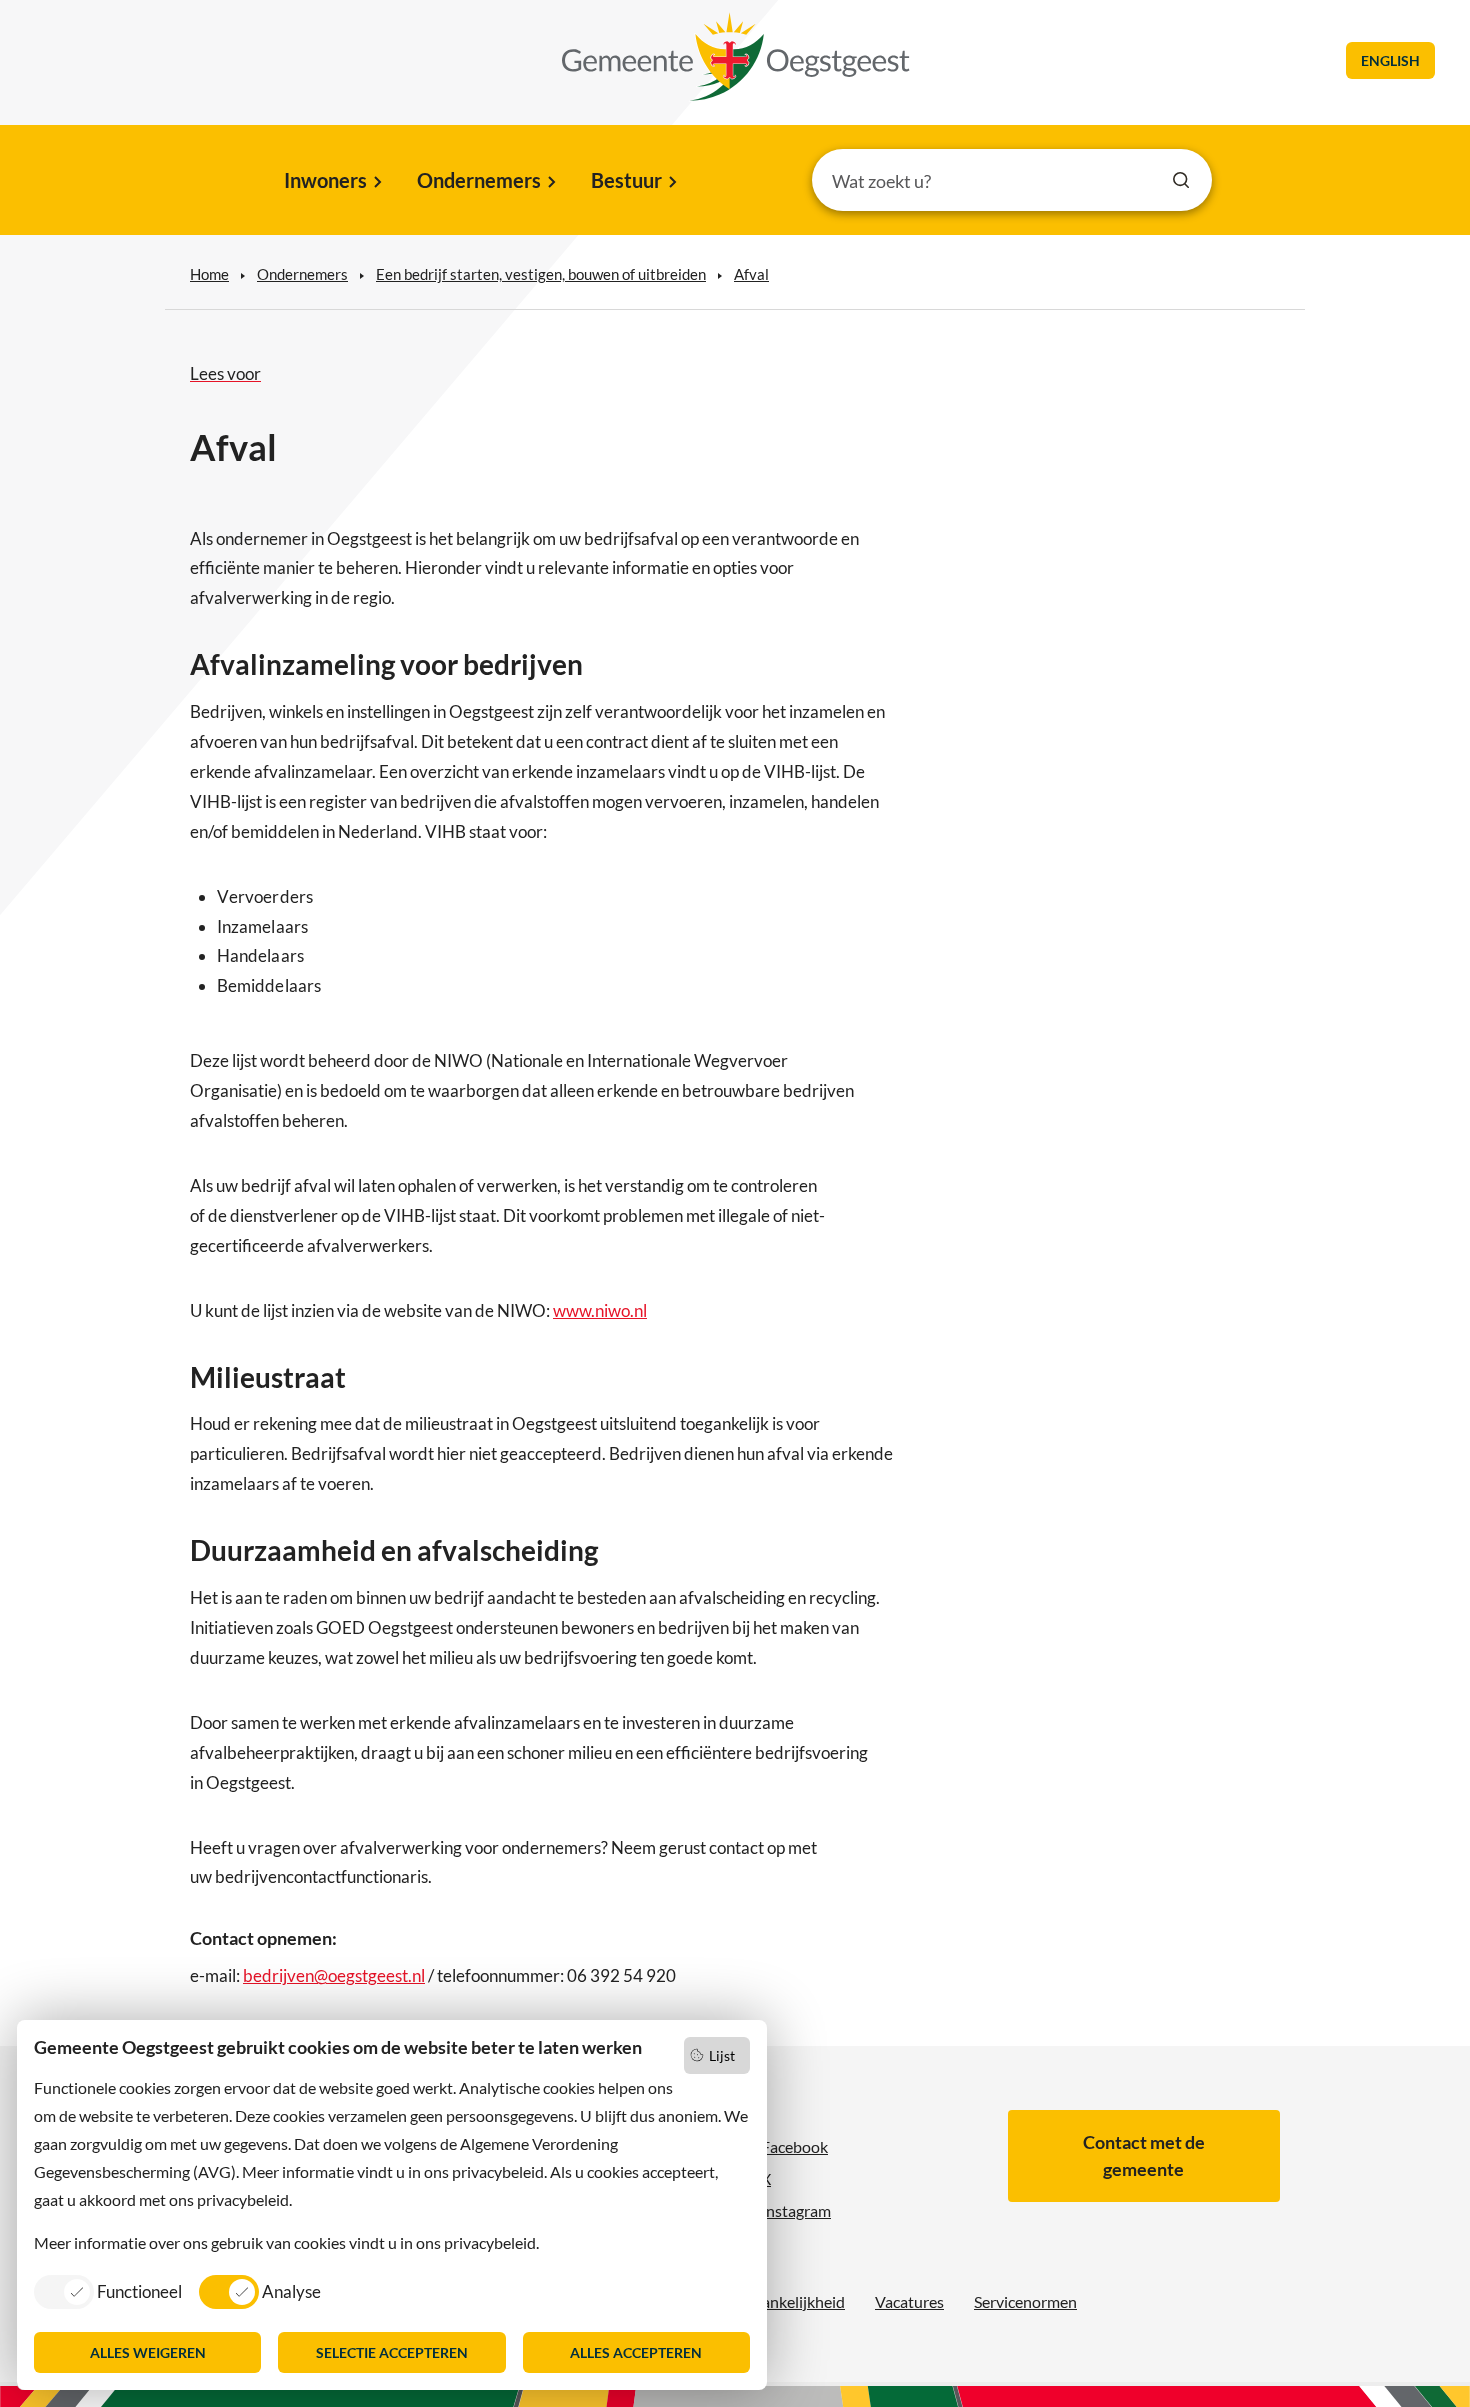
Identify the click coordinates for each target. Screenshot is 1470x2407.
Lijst (722, 2055)
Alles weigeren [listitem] (148, 2352)
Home (209, 274)
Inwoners (325, 180)
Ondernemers (479, 180)
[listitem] (108, 2291)
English (1390, 60)
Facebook (794, 2146)
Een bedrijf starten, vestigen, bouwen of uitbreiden (541, 274)
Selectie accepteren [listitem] (392, 2352)
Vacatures (909, 2301)
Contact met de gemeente (1144, 2155)
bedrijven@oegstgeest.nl (334, 1975)
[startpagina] (736, 57)
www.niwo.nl (600, 1310)
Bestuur (626, 180)
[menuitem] (331, 182)
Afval (751, 274)
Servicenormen (1025, 2301)
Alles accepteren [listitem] (636, 2352)
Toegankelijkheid (787, 2301)
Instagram (796, 2210)
